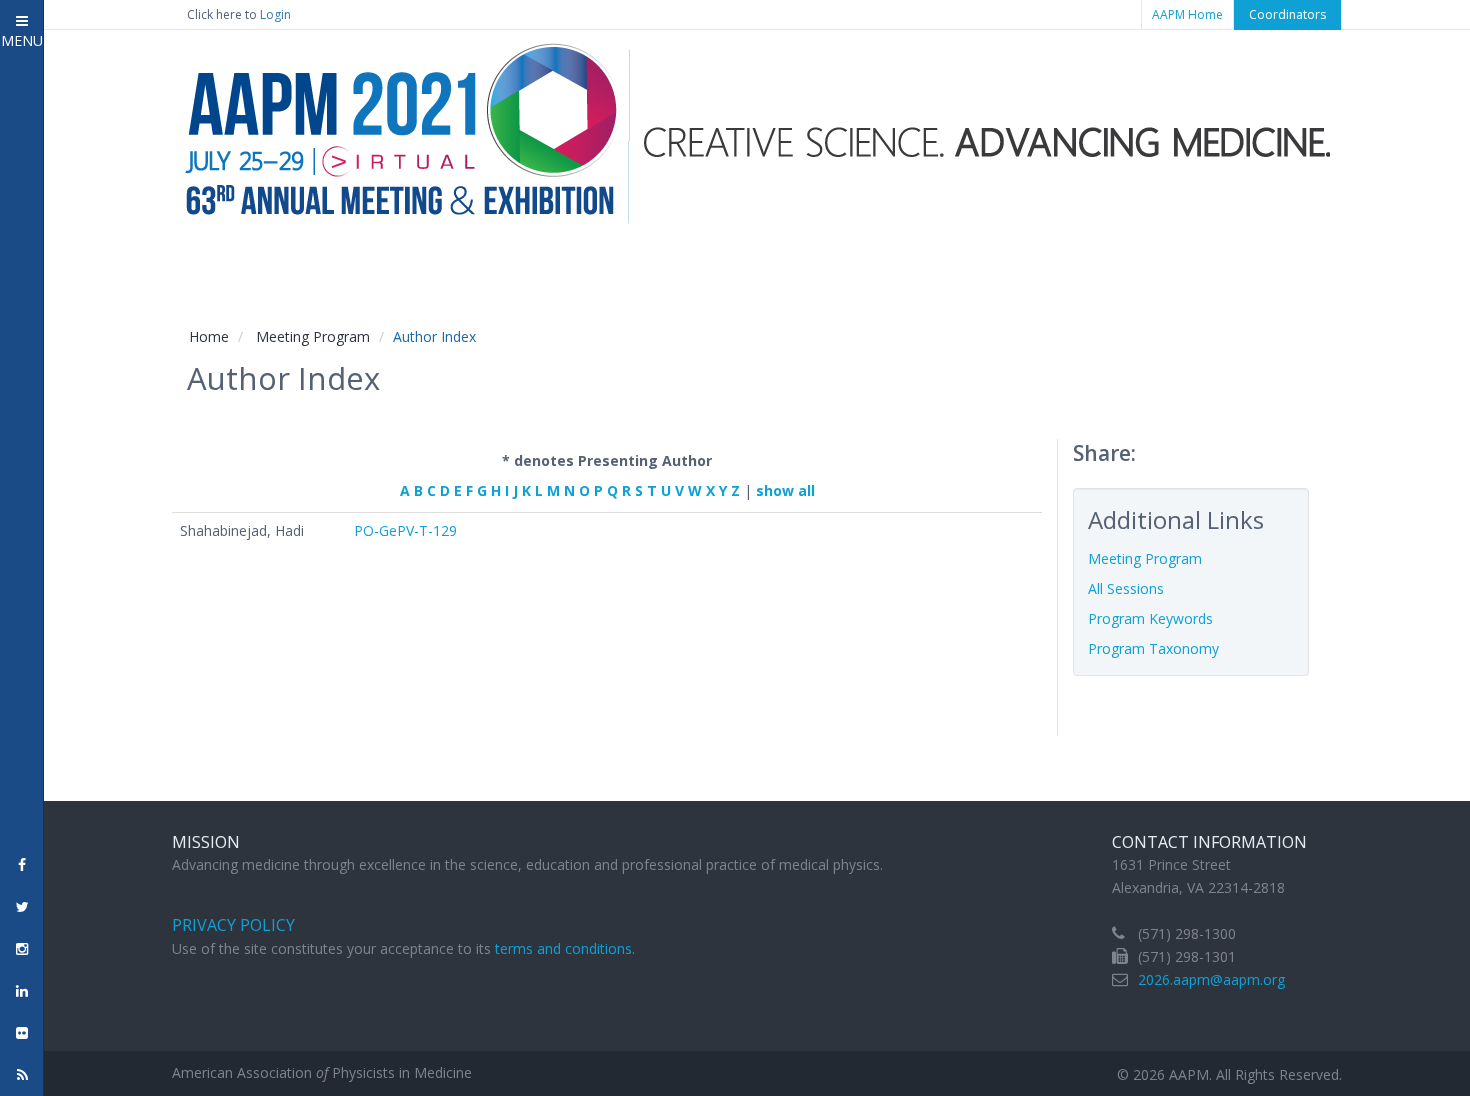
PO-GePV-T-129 (405, 530)
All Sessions (1126, 588)
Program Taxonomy (1153, 648)
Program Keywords (1150, 618)
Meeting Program (313, 336)
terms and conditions (563, 948)
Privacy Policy (233, 925)
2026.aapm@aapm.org (1211, 979)
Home (209, 336)
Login (275, 14)
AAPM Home (1187, 14)
